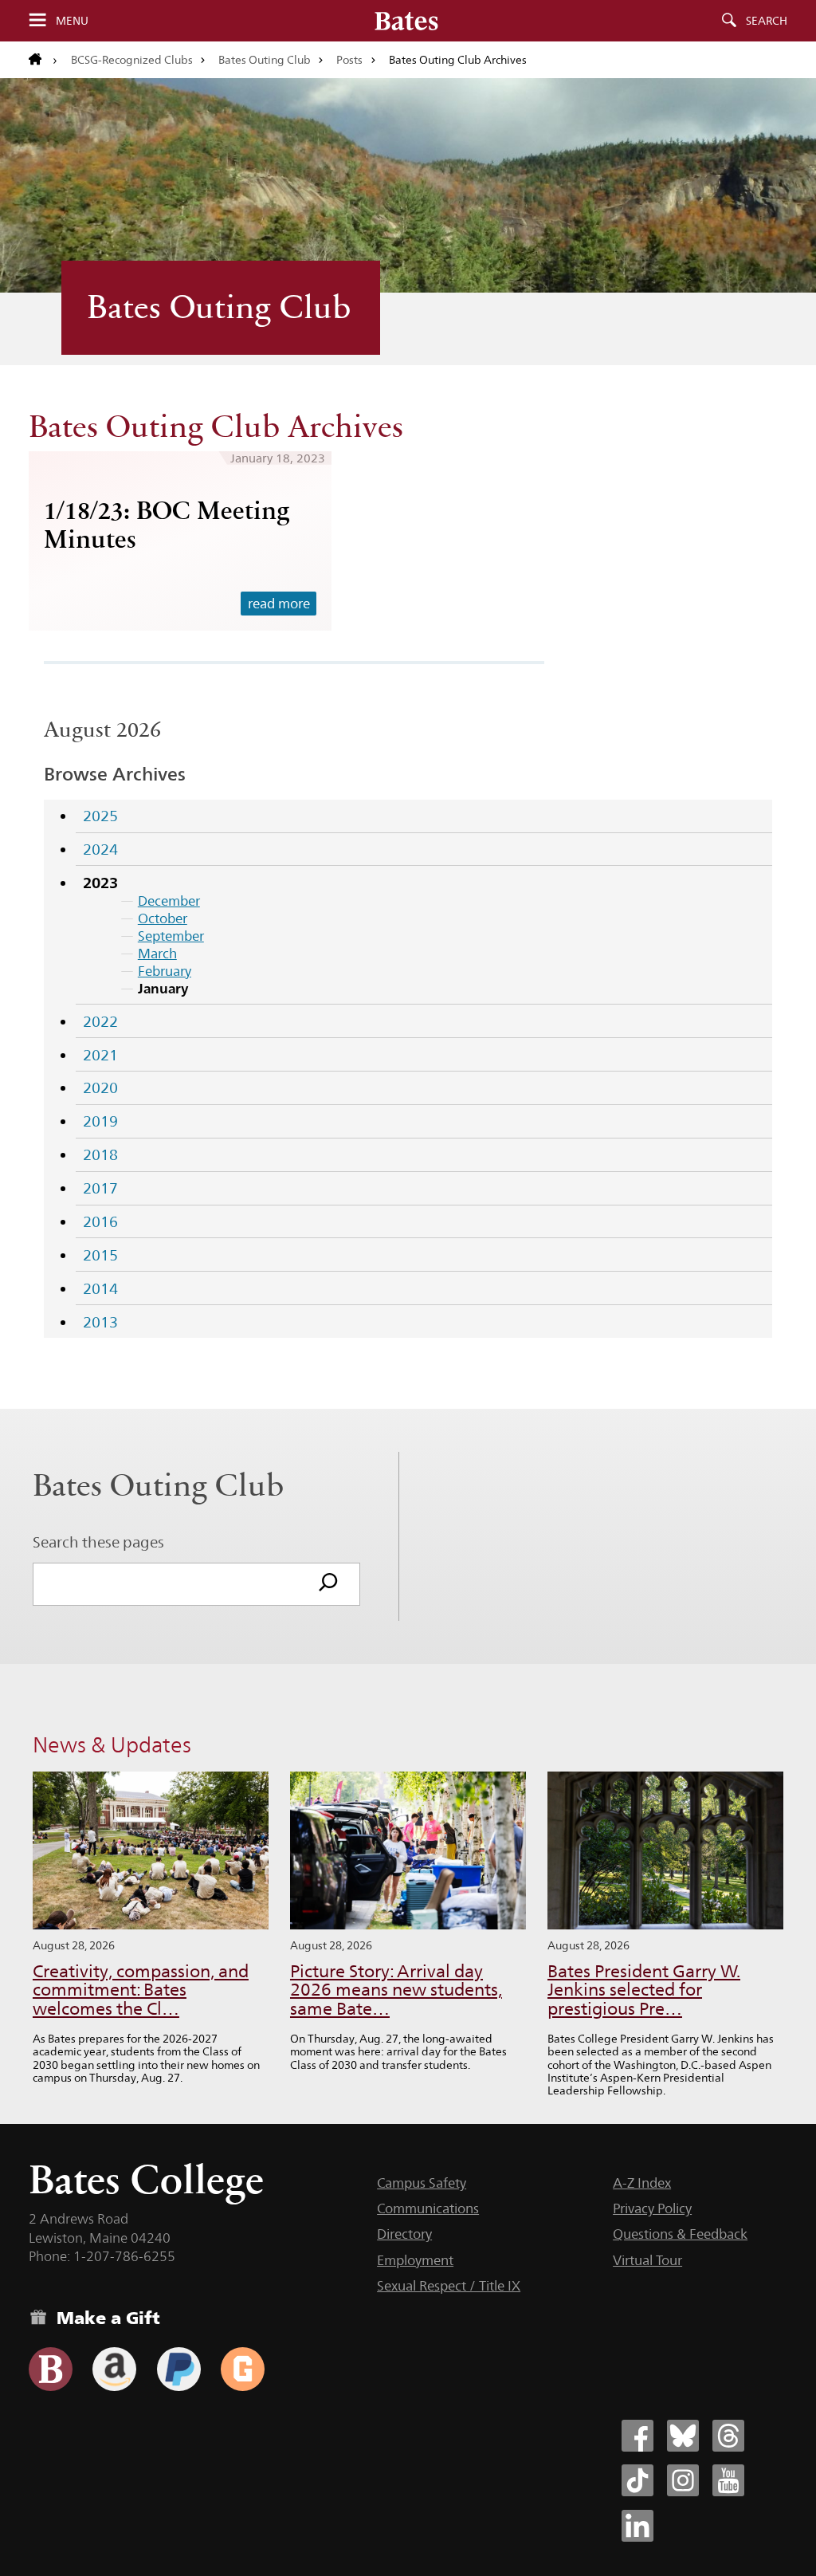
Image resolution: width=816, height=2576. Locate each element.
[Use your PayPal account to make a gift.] (179, 2369)
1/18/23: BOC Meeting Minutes (167, 524)
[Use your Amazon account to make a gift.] (114, 2369)
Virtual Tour (647, 2260)
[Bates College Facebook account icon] (637, 2436)
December (169, 901)
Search (767, 21)
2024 (100, 849)
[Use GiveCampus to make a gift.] (243, 2369)
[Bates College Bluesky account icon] (683, 2436)
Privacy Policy (652, 2208)
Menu (72, 21)
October (163, 918)
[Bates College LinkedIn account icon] (637, 2526)
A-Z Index (642, 2183)
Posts (349, 60)
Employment (415, 2260)
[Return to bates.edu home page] (43, 60)
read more (279, 604)
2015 (100, 1255)
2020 (100, 1087)
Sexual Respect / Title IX (449, 2286)
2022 (100, 1021)
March (157, 954)
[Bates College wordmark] (406, 21)
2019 (100, 1121)
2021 (100, 1055)
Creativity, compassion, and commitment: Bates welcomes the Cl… (141, 1990)
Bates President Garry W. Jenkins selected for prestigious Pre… (644, 1990)
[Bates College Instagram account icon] (683, 2480)
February (165, 971)
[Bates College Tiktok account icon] (637, 2480)
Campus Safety (422, 2183)
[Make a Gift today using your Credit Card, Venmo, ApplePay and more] (51, 2369)
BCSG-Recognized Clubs (132, 60)
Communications (428, 2208)
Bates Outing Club (265, 60)
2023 (100, 883)
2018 (100, 1154)
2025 (100, 816)
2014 (100, 1288)
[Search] (328, 1584)
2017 (100, 1188)
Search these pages (98, 1542)
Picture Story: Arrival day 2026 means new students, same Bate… (396, 1990)
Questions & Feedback (680, 2234)
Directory (404, 2234)
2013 (100, 1322)
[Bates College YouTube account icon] (728, 2480)
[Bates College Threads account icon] (728, 2436)
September (171, 936)
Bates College (146, 2179)
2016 (100, 1221)
